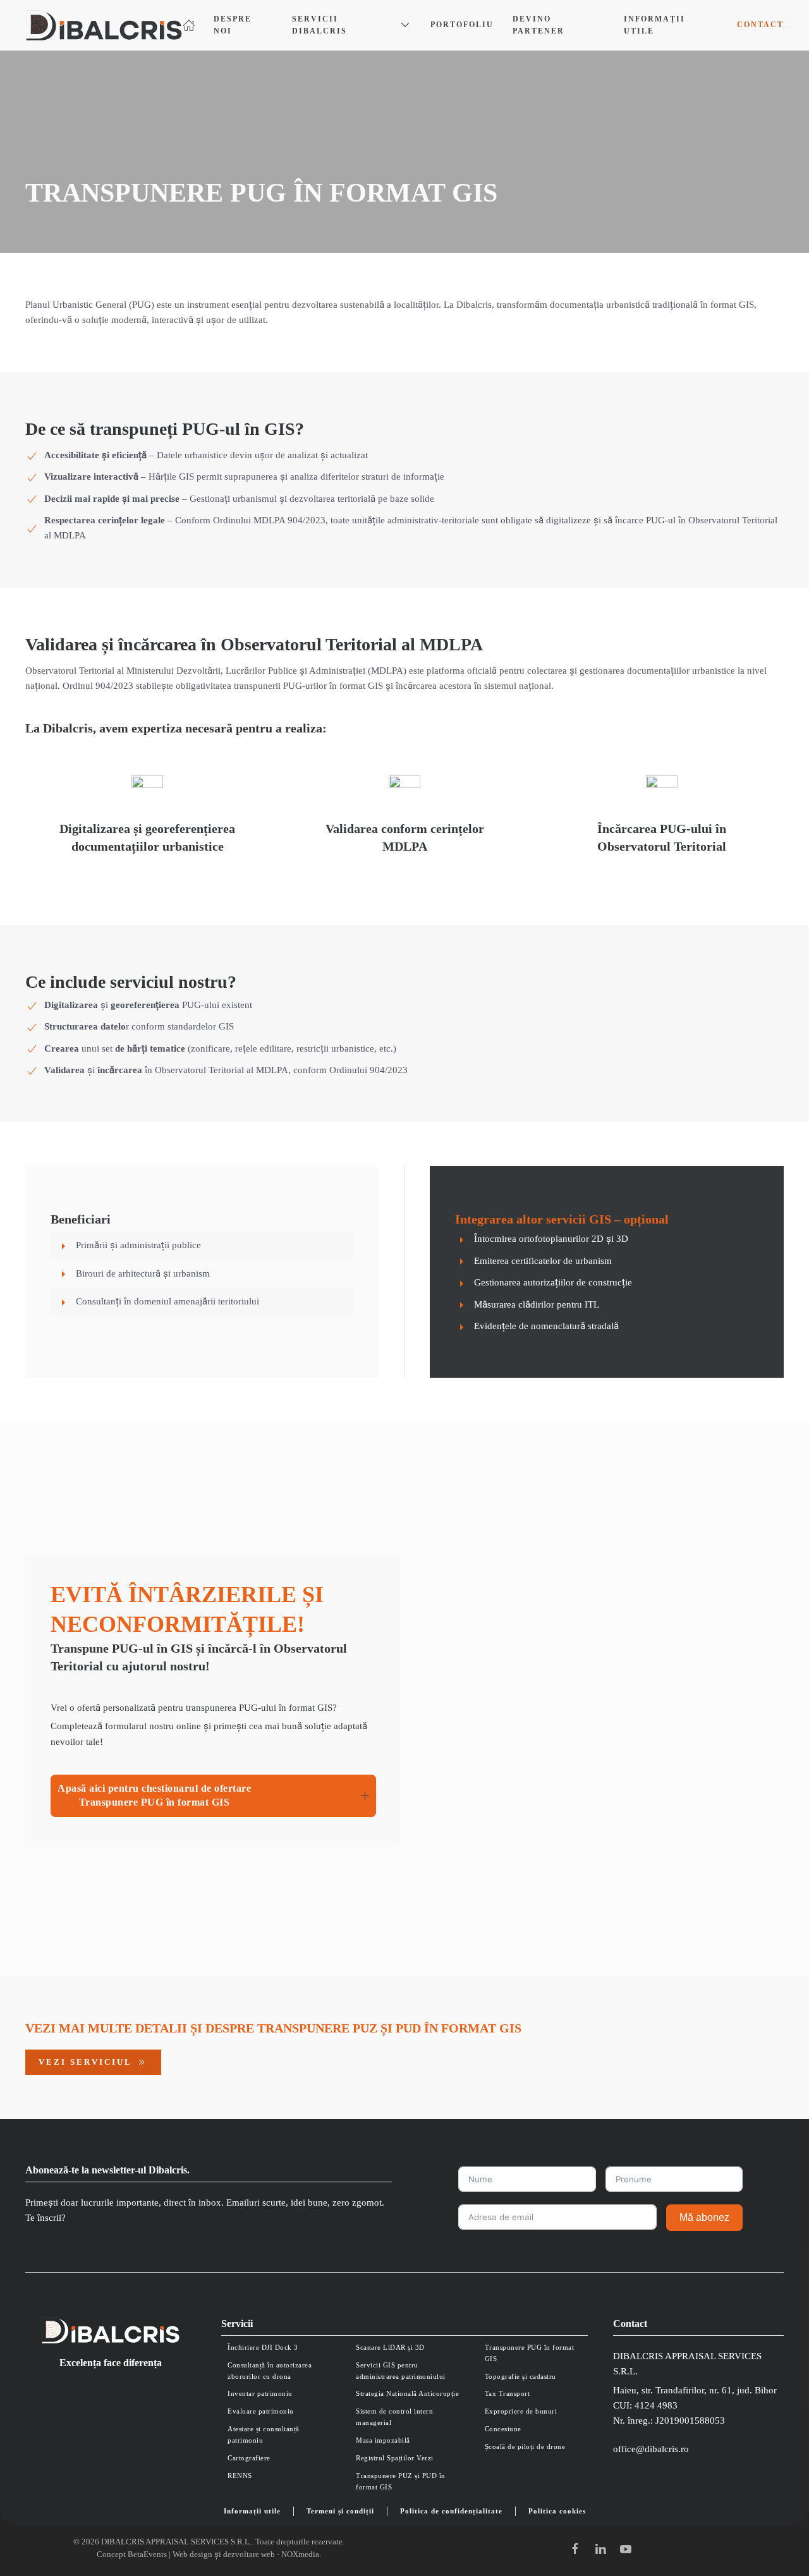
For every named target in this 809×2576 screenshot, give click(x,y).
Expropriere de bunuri (521, 2411)
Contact (760, 25)
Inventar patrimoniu (260, 2393)
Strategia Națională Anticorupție (407, 2393)
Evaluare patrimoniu (261, 2411)
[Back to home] (104, 25)
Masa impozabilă (383, 2440)
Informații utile (654, 25)
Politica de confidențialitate (451, 2511)
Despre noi (233, 25)
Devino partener (538, 25)
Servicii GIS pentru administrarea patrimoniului (401, 2371)
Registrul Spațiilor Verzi (395, 2458)
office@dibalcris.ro (651, 2449)
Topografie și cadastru (520, 2376)
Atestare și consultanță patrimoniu (264, 2434)
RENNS (240, 2476)
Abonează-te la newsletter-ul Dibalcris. (107, 2170)
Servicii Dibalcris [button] (319, 25)
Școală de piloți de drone (525, 2446)
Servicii (237, 2324)
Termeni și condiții (340, 2511)
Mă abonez (704, 2217)
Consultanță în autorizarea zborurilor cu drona (270, 2371)
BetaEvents (147, 2554)
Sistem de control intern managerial (394, 2417)
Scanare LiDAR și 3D (390, 2347)
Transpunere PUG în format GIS (530, 2353)
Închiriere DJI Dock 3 (263, 2347)
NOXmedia (300, 2554)
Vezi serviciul (85, 2062)
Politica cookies (557, 2511)
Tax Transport (508, 2393)
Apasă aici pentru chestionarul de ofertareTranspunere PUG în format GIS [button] (154, 1795)
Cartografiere (249, 2458)
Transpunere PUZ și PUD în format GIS (401, 2481)
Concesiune (503, 2429)
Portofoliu (462, 25)
